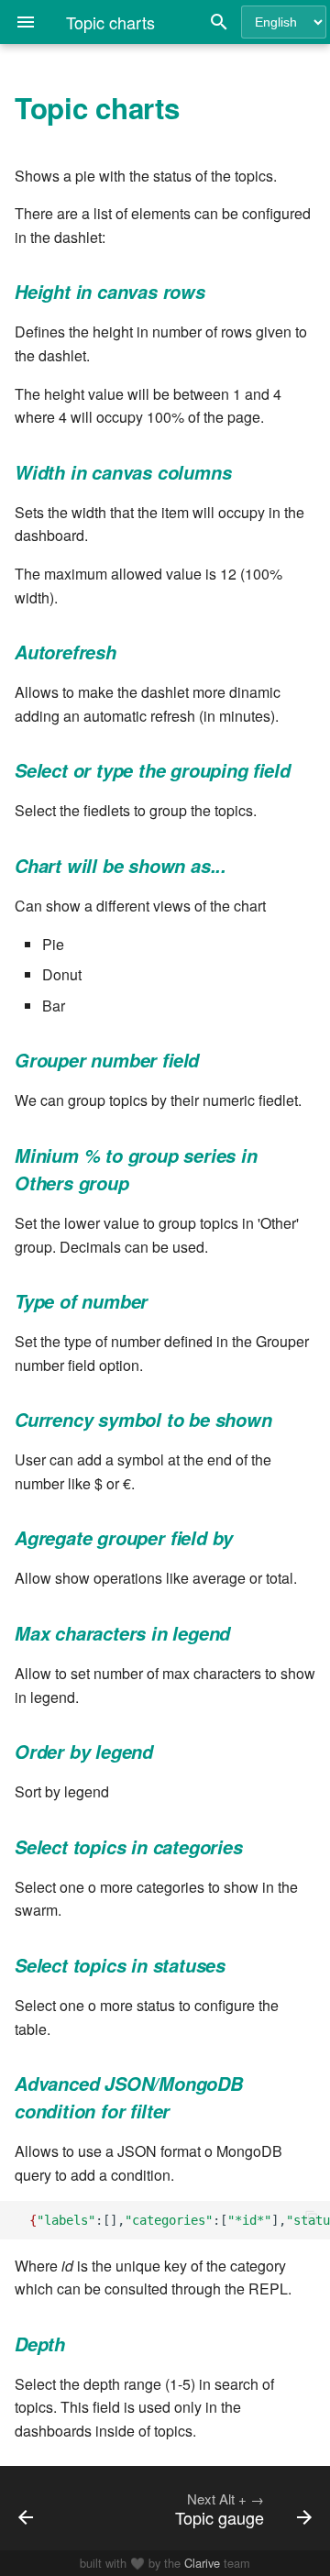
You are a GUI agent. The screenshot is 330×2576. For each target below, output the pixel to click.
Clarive (202, 2563)
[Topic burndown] (44, 2508)
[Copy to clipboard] (312, 2219)
